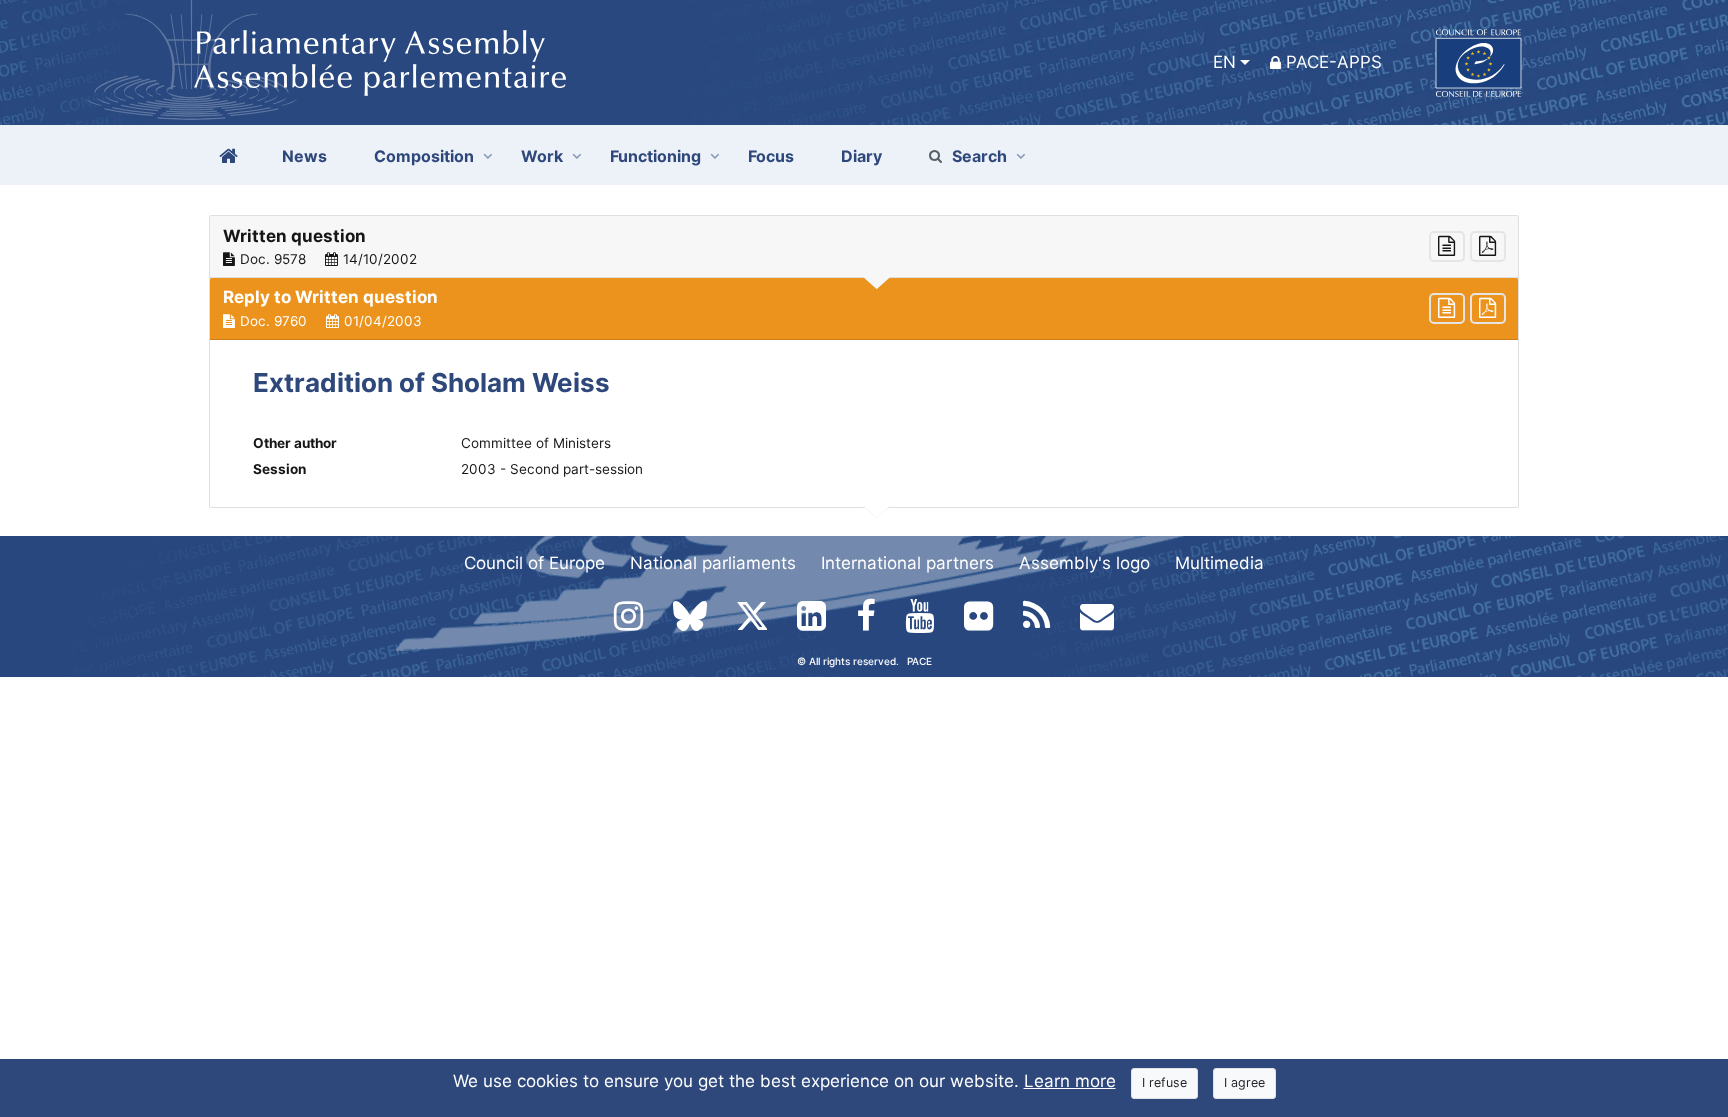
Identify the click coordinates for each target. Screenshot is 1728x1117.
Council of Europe (534, 563)
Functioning (655, 156)
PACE (919, 661)
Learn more (1070, 1081)
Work (542, 156)
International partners (907, 563)
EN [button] (1224, 62)
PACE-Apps (1334, 62)
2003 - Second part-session (552, 469)
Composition (424, 156)
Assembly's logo (1084, 563)
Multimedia (1219, 563)
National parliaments (713, 563)
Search (979, 156)
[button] (864, 247)
